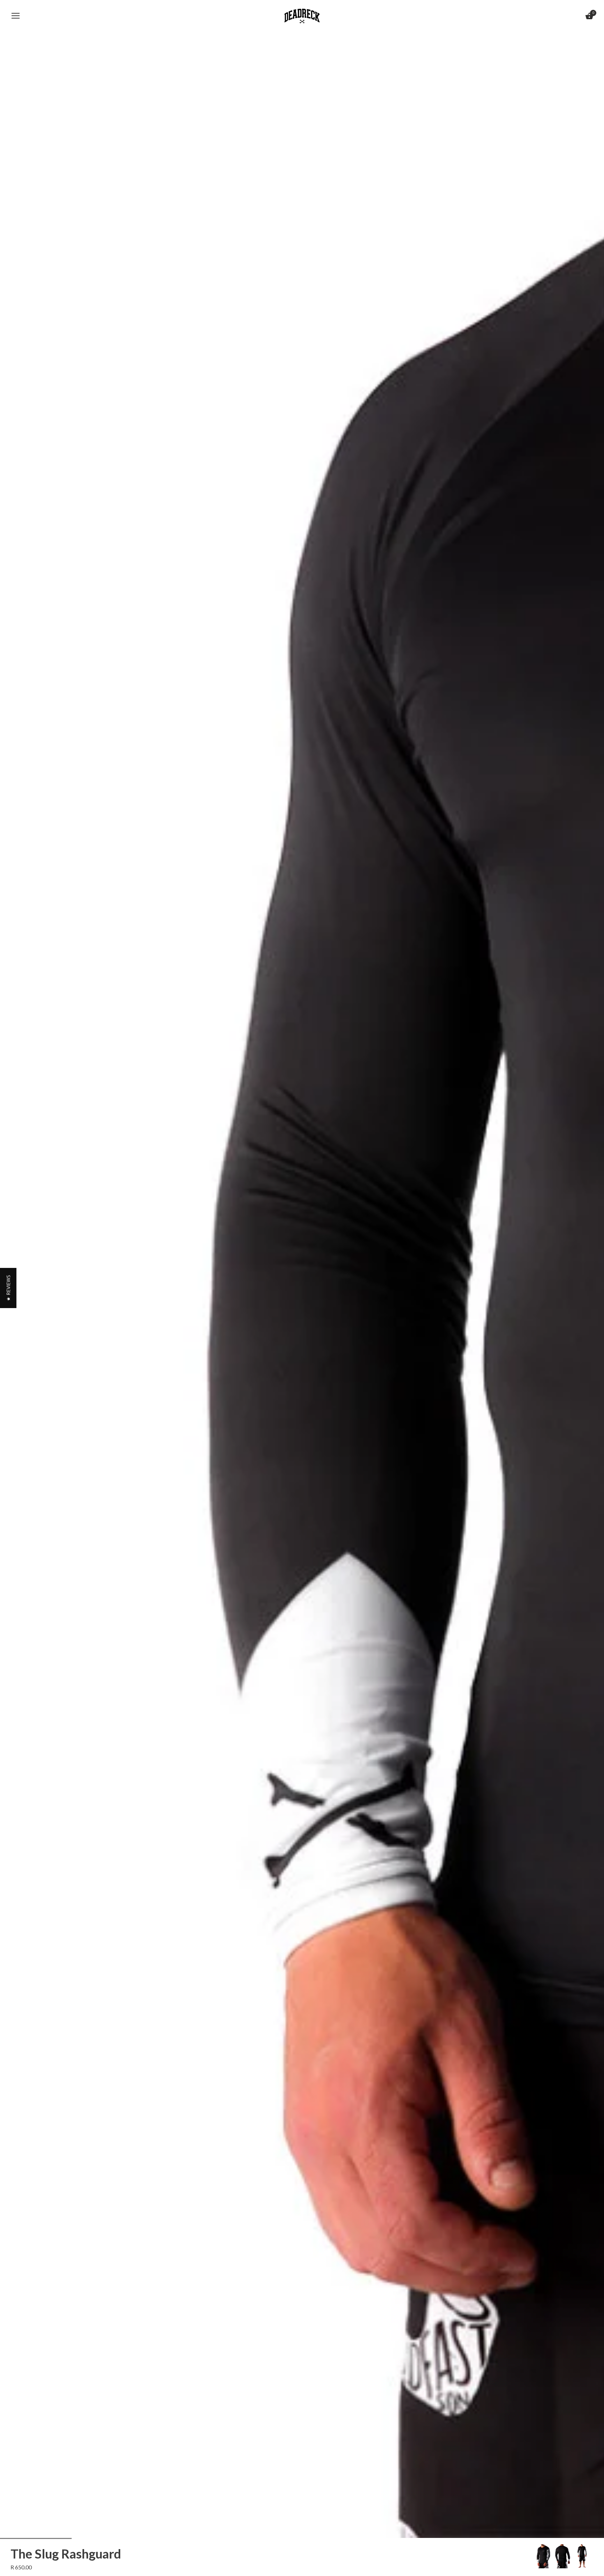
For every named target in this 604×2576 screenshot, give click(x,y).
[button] (8, 1288)
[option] (543, 2556)
